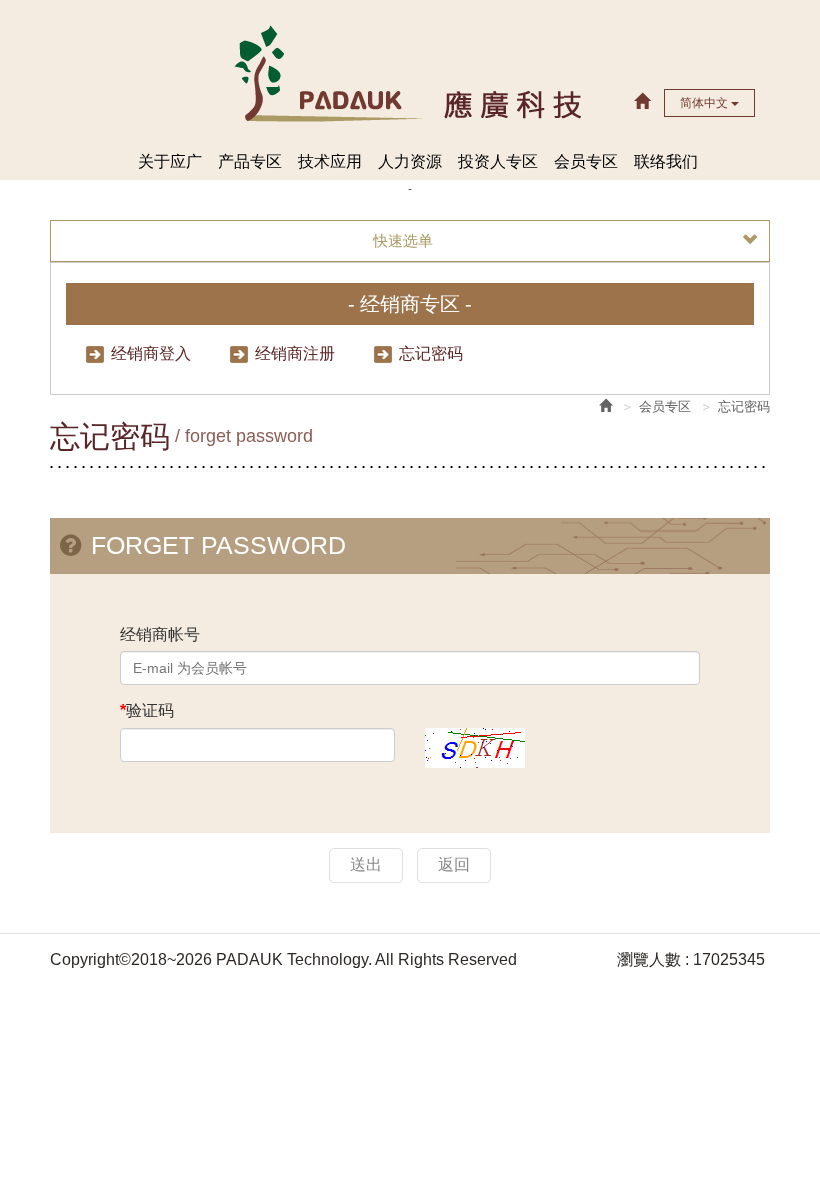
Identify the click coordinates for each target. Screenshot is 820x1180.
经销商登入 (151, 353)
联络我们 (666, 161)
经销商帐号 (160, 634)
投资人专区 (498, 161)
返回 (454, 864)
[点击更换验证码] (475, 746)
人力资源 (410, 161)
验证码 (147, 710)
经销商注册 (295, 353)
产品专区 (250, 161)
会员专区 (586, 161)
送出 (366, 864)
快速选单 (403, 240)
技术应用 (330, 161)
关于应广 (170, 161)
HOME (410, 72)
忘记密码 (431, 353)
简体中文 (705, 103)
